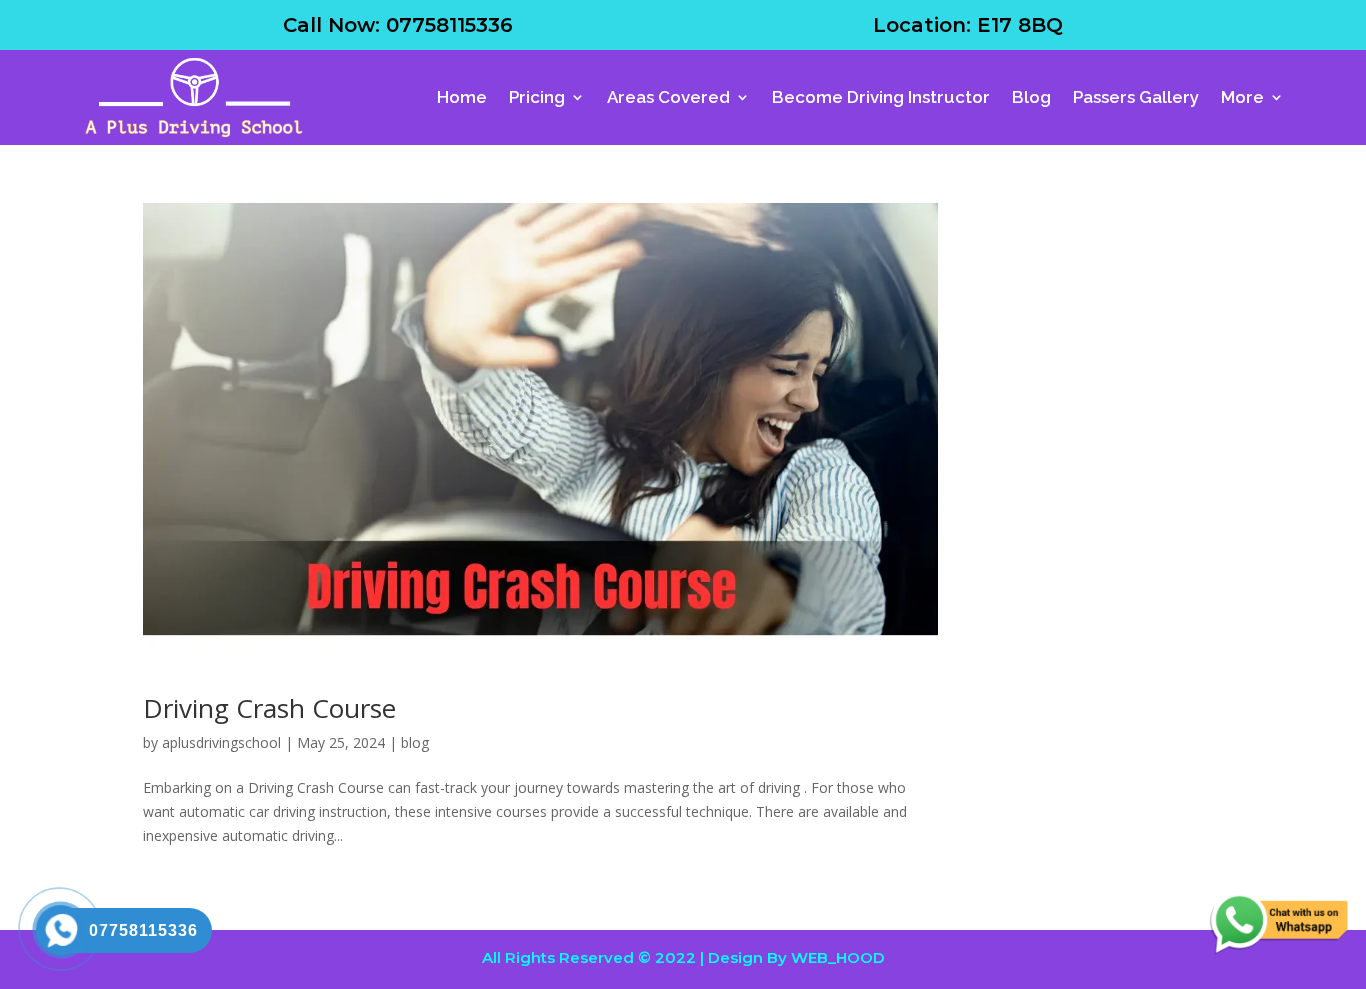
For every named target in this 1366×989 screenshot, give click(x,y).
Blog (1031, 97)
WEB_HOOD (838, 957)
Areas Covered (668, 97)
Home (462, 97)
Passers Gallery (1136, 97)
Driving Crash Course (269, 708)
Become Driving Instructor (881, 97)
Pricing (537, 97)
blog (415, 742)
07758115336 (449, 25)
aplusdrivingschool (221, 742)
